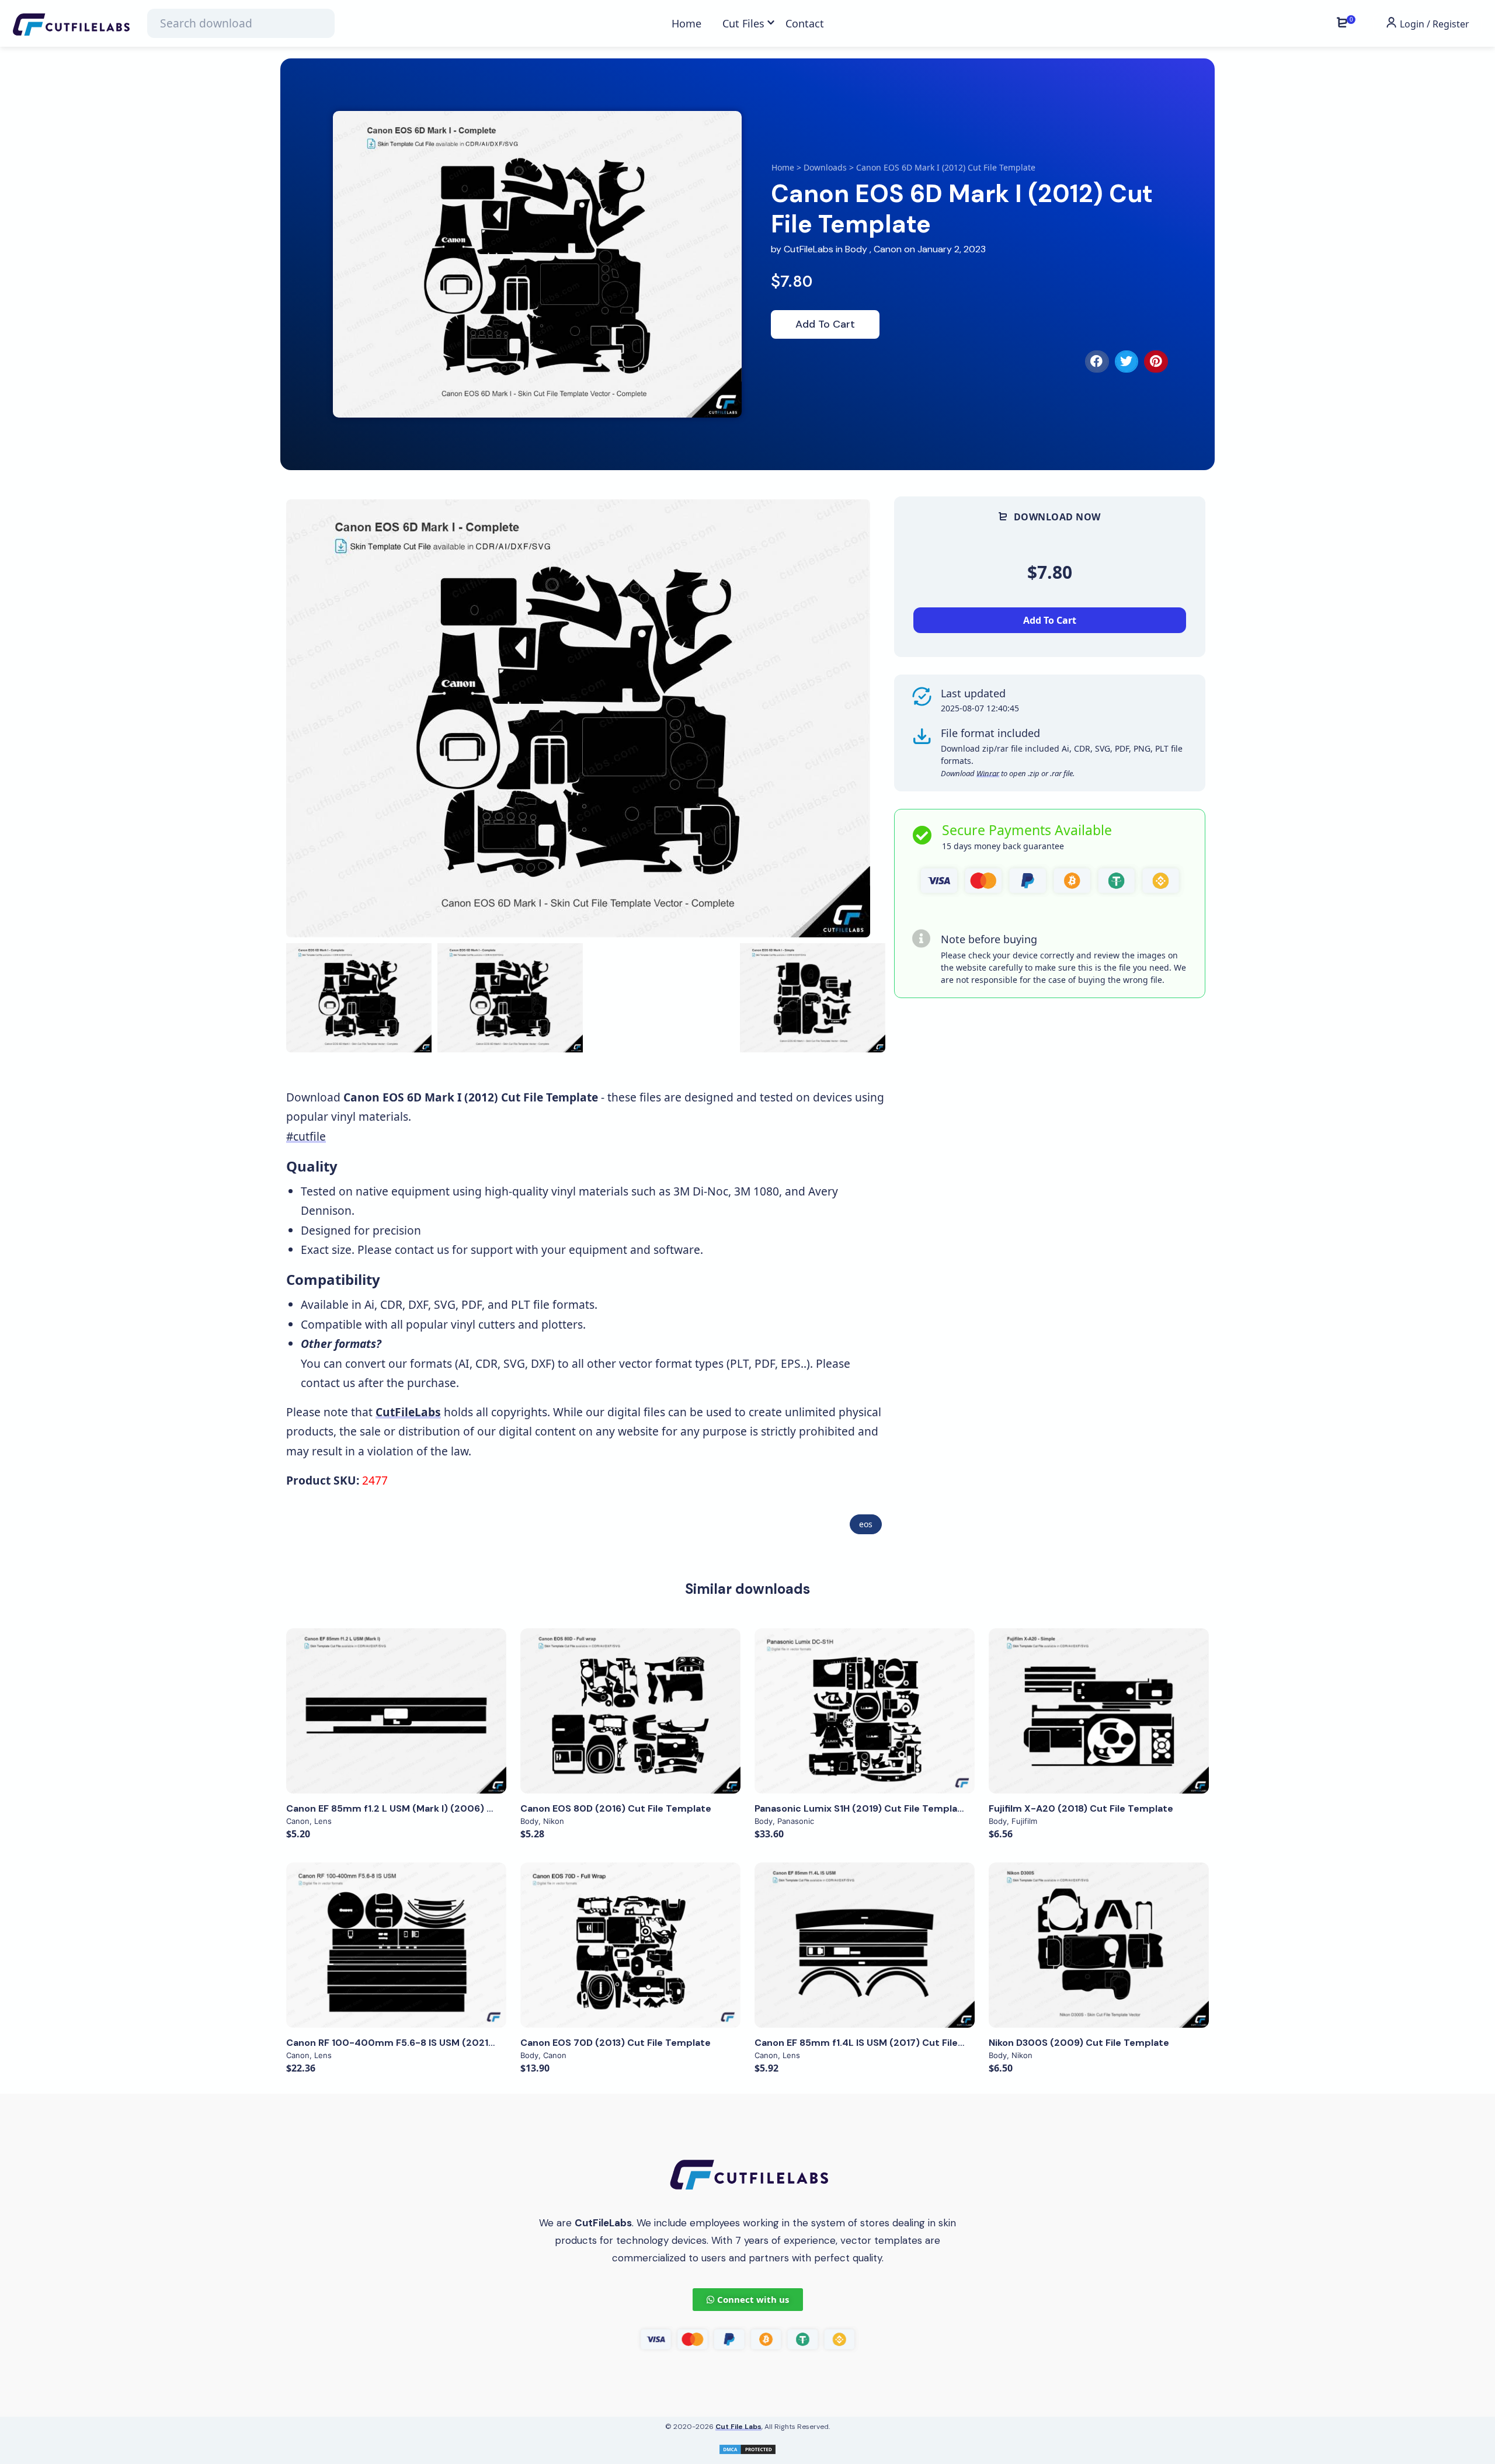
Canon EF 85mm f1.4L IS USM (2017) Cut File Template (880, 2043)
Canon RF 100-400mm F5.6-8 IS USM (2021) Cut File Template (432, 2043)
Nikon (554, 1821)
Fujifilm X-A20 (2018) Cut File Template (1081, 1808)
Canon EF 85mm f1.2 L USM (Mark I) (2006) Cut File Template (428, 1808)
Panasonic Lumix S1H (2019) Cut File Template (861, 1808)
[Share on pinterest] (1156, 362)
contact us (422, 1250)
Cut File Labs (738, 2427)
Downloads (825, 167)
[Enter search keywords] (241, 23)
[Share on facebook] (1097, 362)
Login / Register (1433, 24)
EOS (866, 1524)
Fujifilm (1024, 1821)
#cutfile (306, 1136)
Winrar (988, 773)
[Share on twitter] (1127, 362)
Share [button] (330, 519)
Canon (888, 249)
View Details (397, 1711)
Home (783, 167)
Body (856, 249)
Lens (323, 1821)
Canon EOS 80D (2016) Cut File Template (616, 1808)
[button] (862, 718)
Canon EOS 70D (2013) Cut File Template (616, 2043)
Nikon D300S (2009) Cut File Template (1079, 2043)
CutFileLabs (810, 249)
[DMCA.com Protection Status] (747, 2448)
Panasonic (796, 1821)
